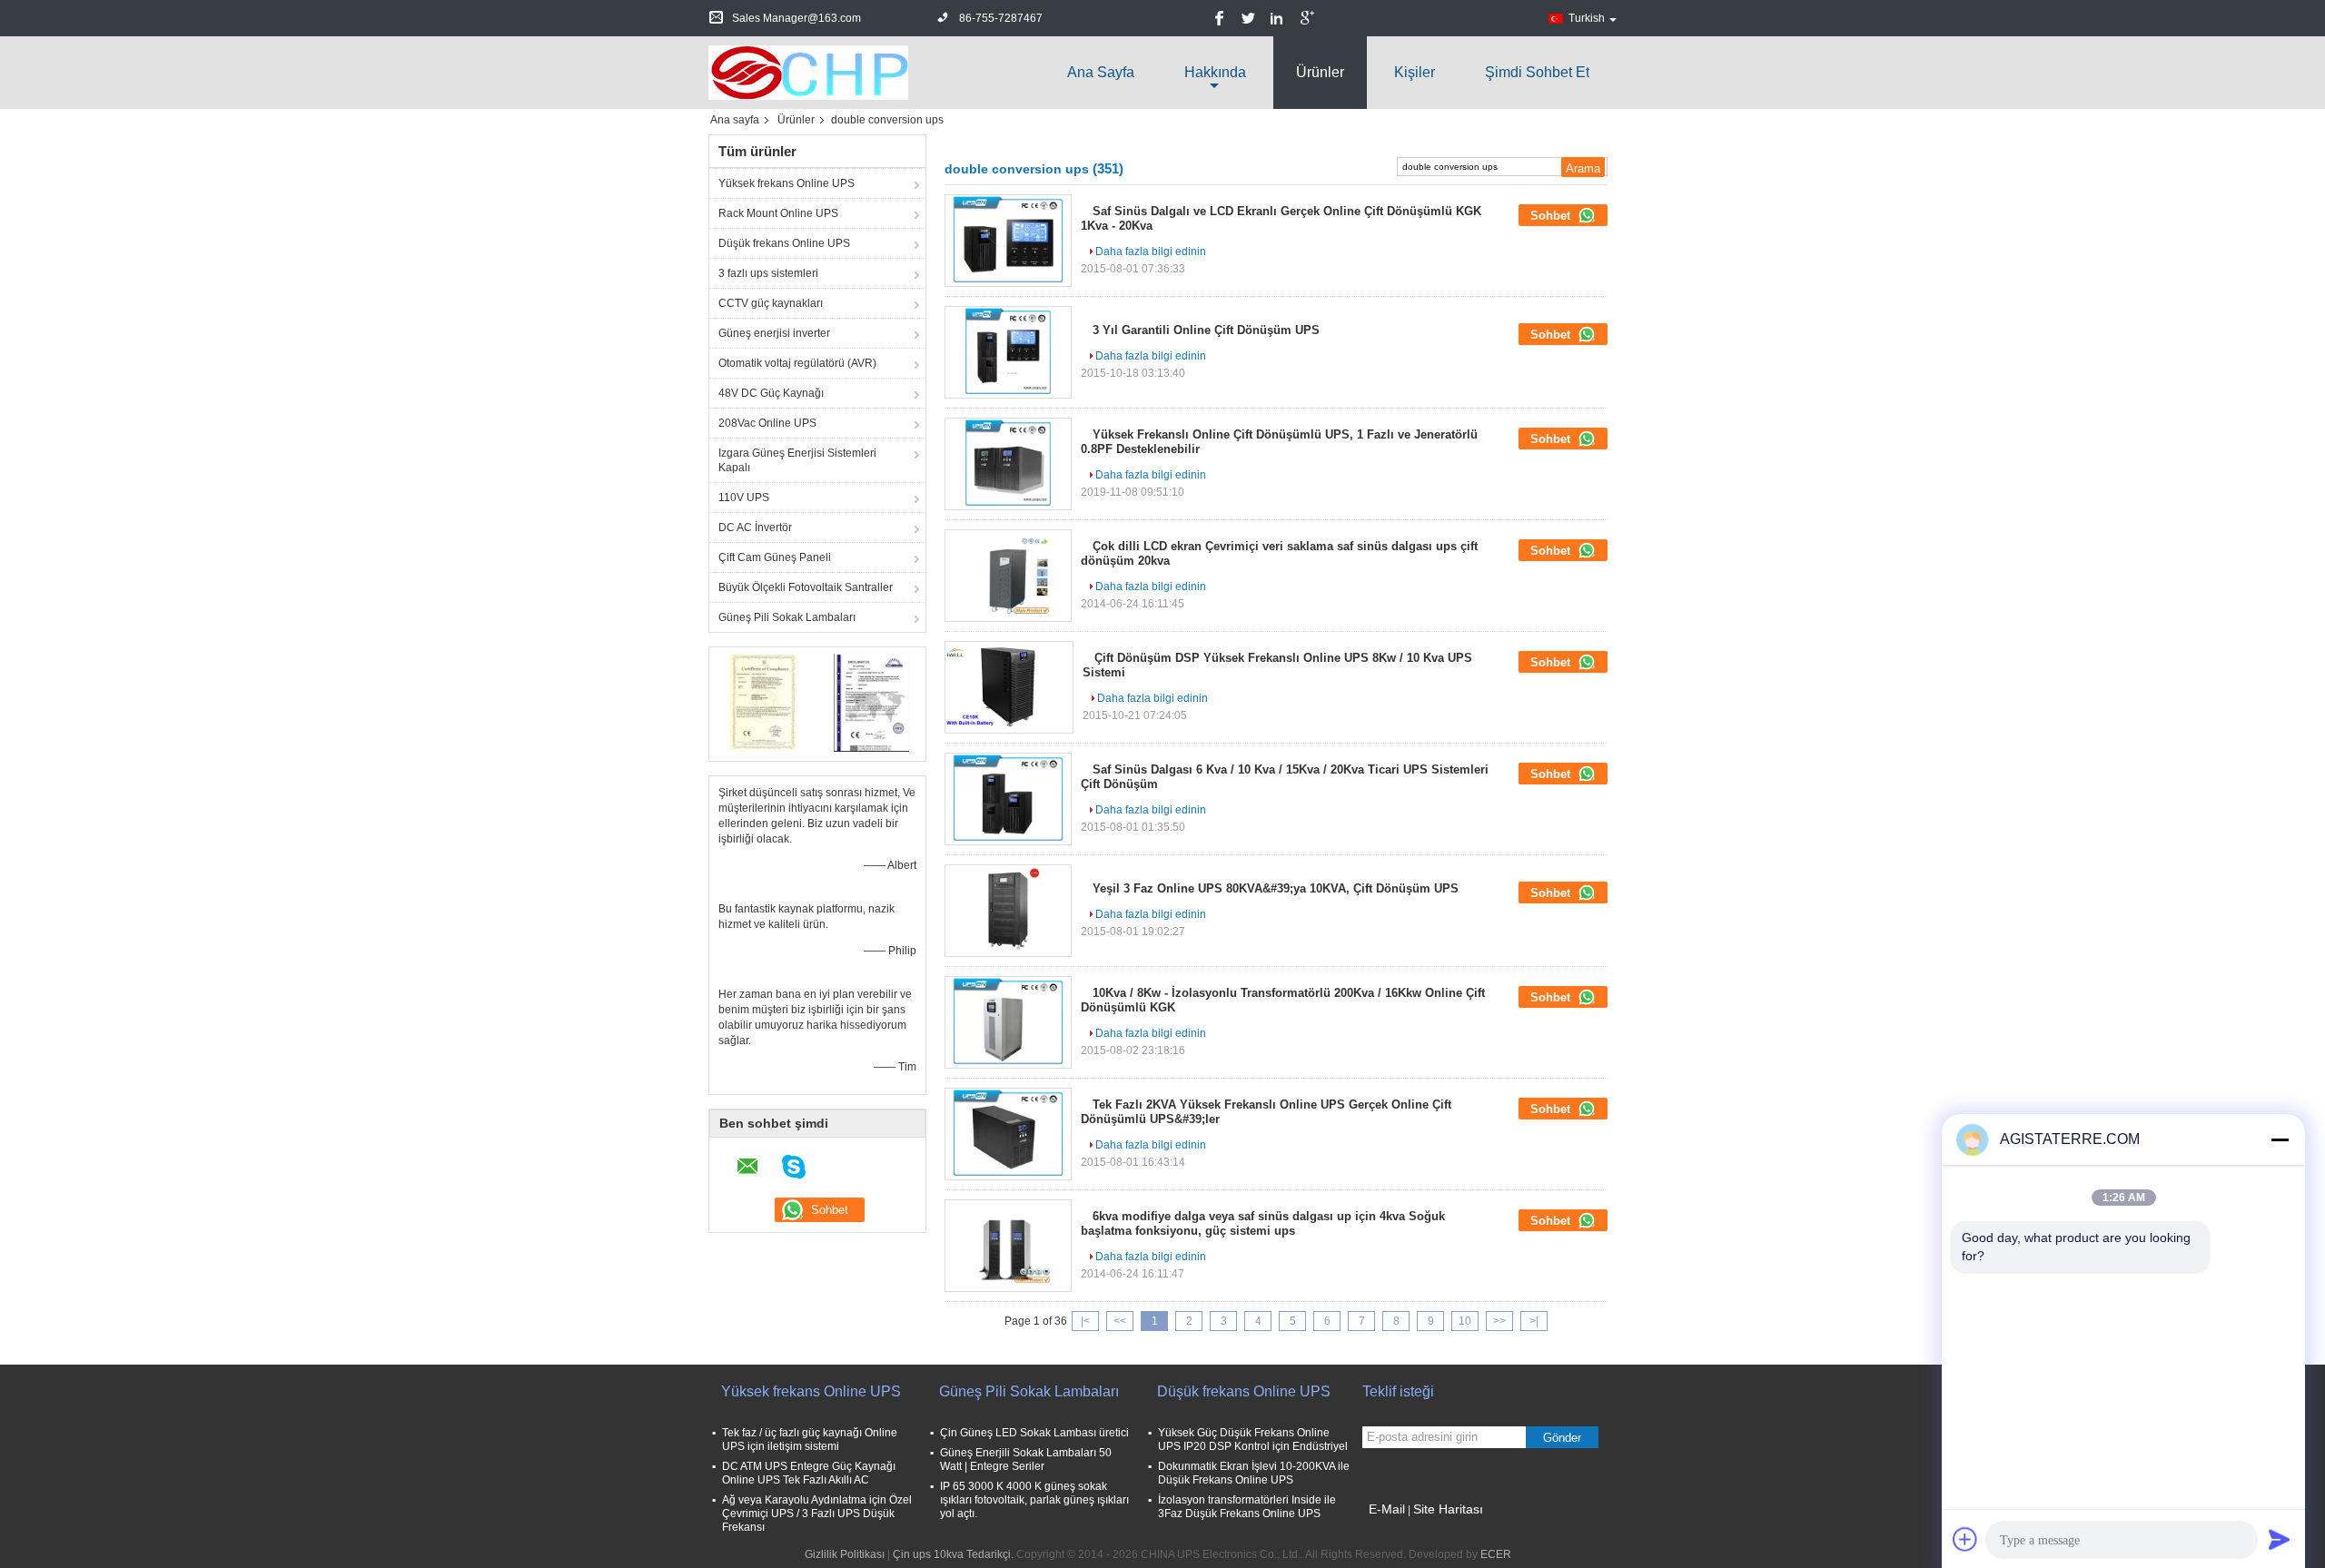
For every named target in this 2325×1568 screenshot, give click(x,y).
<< (1120, 1321)
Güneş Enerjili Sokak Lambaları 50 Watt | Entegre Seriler (1026, 1460)
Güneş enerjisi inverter (774, 333)
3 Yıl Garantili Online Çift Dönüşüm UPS (1206, 330)
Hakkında (1215, 72)
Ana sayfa (1101, 72)
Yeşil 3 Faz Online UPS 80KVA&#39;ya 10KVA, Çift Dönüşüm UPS (1276, 888)
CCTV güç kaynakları (771, 303)
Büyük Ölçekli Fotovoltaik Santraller (806, 587)
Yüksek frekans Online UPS (787, 183)
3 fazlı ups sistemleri (768, 273)
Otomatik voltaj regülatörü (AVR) (797, 363)
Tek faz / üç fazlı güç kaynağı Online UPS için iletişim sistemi (810, 1440)
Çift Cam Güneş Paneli (775, 557)
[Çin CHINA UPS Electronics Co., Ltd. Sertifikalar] (763, 702)
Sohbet (1552, 216)
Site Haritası (1448, 1509)
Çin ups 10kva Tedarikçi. (955, 1554)
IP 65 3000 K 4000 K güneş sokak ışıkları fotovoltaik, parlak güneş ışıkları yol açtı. (1034, 1500)
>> (1499, 1321)
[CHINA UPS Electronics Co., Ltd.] (808, 72)
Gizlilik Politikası (845, 1554)
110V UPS (744, 498)
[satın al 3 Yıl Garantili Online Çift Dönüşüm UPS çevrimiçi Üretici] (1008, 352)
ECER (1496, 1554)
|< (1085, 1321)
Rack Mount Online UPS (778, 213)
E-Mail (1387, 1509)
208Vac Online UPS (767, 423)
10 (1465, 1321)
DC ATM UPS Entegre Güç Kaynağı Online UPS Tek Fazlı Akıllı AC (809, 1473)
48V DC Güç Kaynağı (771, 393)
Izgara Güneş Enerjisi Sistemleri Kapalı (797, 460)
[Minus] (2280, 1139)
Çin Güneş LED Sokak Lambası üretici (1034, 1433)
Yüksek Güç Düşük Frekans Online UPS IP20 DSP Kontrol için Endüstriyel (1253, 1440)
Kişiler (1415, 72)
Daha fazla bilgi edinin (1151, 251)
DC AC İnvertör (755, 528)
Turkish (1587, 18)
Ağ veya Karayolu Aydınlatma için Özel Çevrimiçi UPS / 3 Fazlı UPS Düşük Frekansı (817, 1514)
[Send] (2280, 1539)
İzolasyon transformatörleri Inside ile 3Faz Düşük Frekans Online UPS (1247, 1507)
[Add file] (1965, 1539)
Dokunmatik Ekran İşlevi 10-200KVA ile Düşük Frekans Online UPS (1254, 1473)
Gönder (1562, 1438)
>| (1534, 1321)
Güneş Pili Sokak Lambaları (787, 617)
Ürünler (1320, 72)
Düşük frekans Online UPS (784, 243)
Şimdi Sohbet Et (1537, 72)
